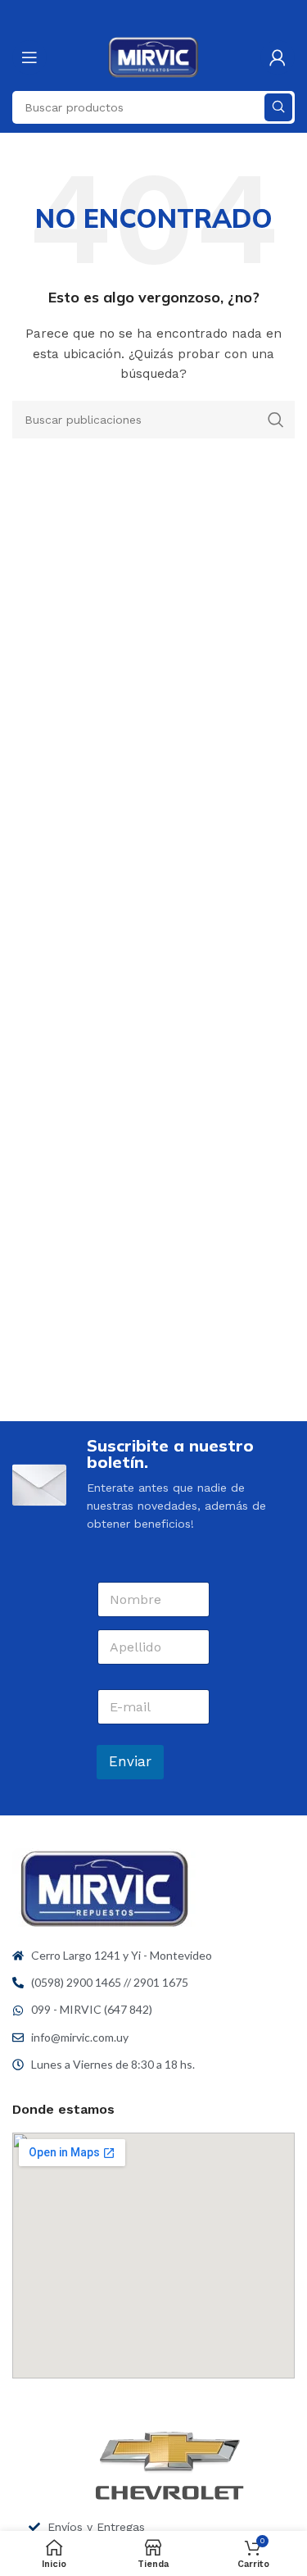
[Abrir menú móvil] (29, 57)
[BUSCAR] (278, 107)
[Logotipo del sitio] (153, 57)
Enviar (130, 1761)
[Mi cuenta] (278, 57)
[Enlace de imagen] (104, 1888)
